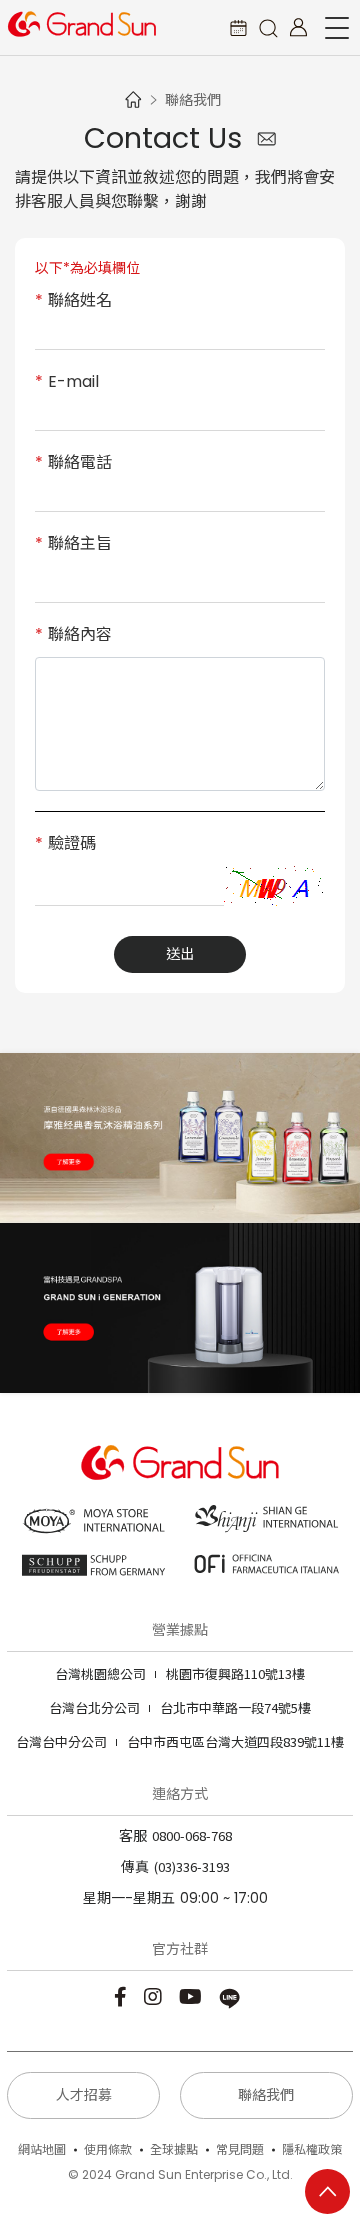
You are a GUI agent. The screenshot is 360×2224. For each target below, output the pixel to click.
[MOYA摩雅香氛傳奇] (180, 1138)
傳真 (135, 1867)
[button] (268, 27)
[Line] (232, 1995)
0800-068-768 (192, 1835)
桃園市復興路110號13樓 (180, 1673)
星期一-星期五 (129, 1898)
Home (133, 99)
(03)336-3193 (192, 1866)
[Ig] (155, 1995)
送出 (180, 954)
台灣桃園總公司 (100, 1673)
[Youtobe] (193, 1995)
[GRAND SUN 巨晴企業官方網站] (82, 24)
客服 (133, 1836)
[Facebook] (123, 1995)
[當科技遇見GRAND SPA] (180, 1308)
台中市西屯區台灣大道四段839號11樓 (180, 1741)
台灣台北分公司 (94, 1707)
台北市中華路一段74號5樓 (180, 1707)
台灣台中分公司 (61, 1741)
